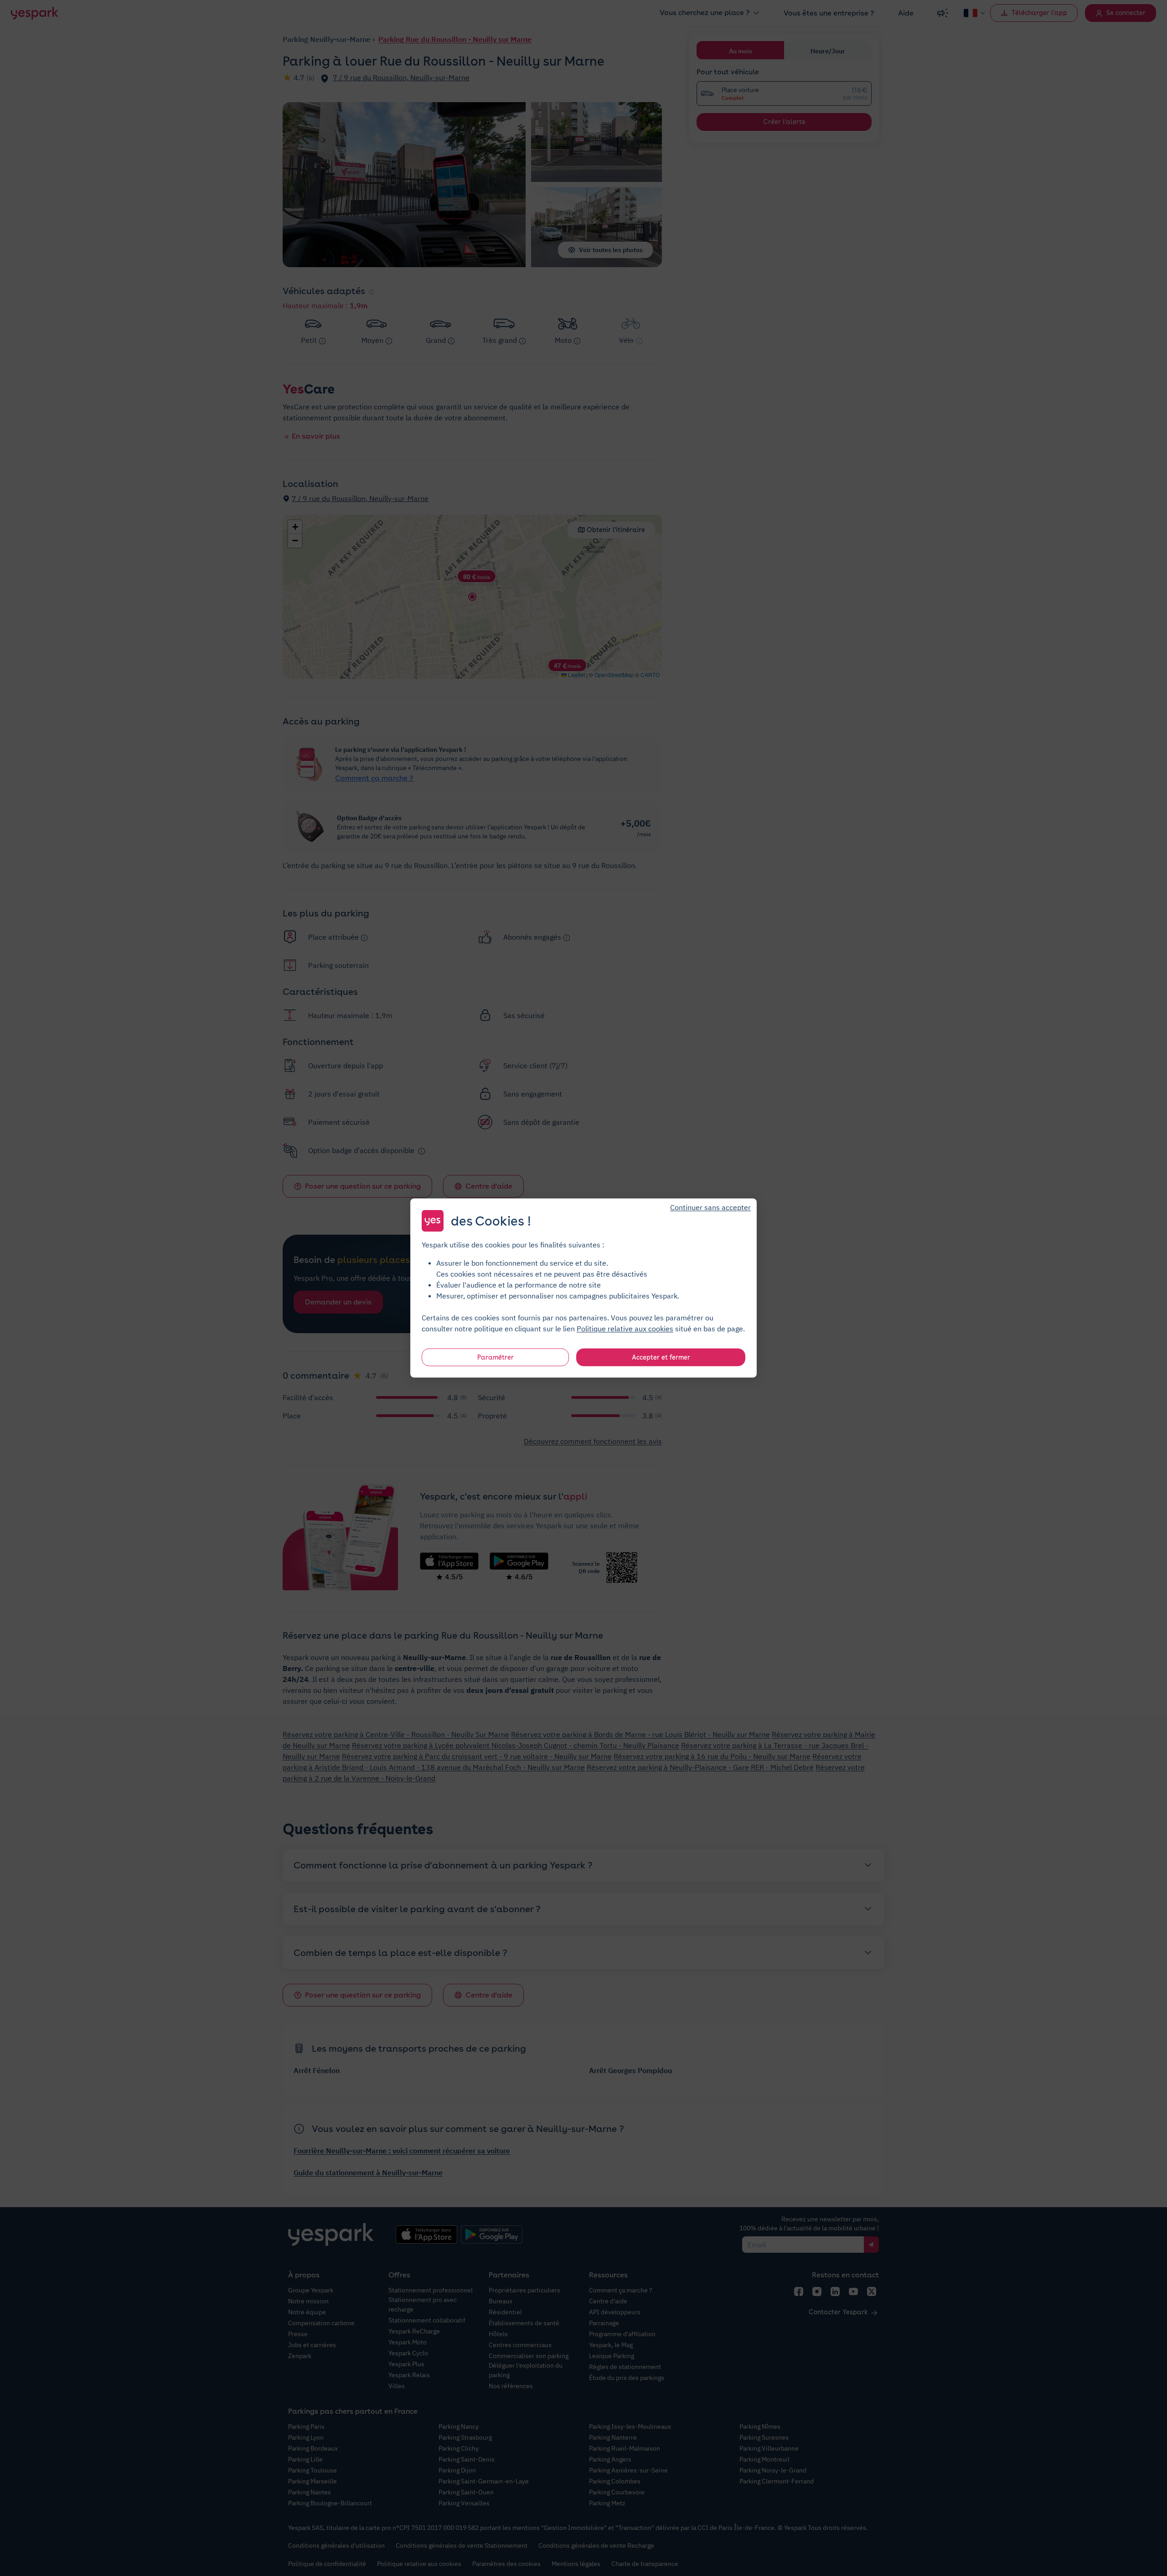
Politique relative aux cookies (625, 1329)
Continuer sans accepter (710, 1207)
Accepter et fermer (661, 1357)
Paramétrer (496, 1357)
